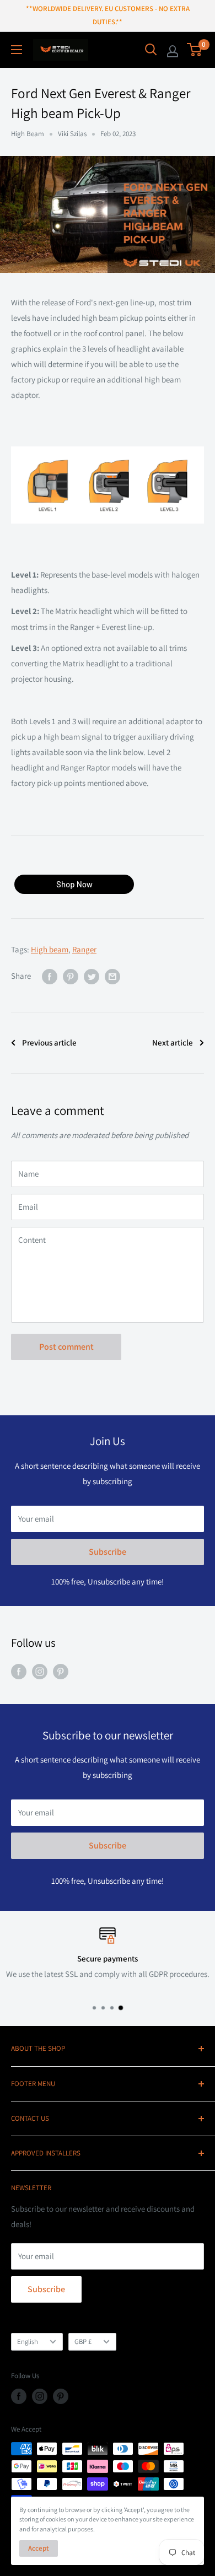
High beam (50, 949)
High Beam (28, 134)
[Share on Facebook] (50, 976)
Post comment (66, 1347)
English (28, 2341)
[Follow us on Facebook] (19, 1671)
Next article (173, 1042)
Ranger (84, 949)
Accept (39, 2548)
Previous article (49, 1042)
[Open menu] (17, 50)
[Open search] (151, 50)
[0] (195, 50)
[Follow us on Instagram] (40, 1671)
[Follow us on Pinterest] (61, 1671)
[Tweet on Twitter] (92, 976)
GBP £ (83, 2341)
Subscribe (108, 1552)
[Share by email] (112, 976)
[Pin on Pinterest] (71, 976)
